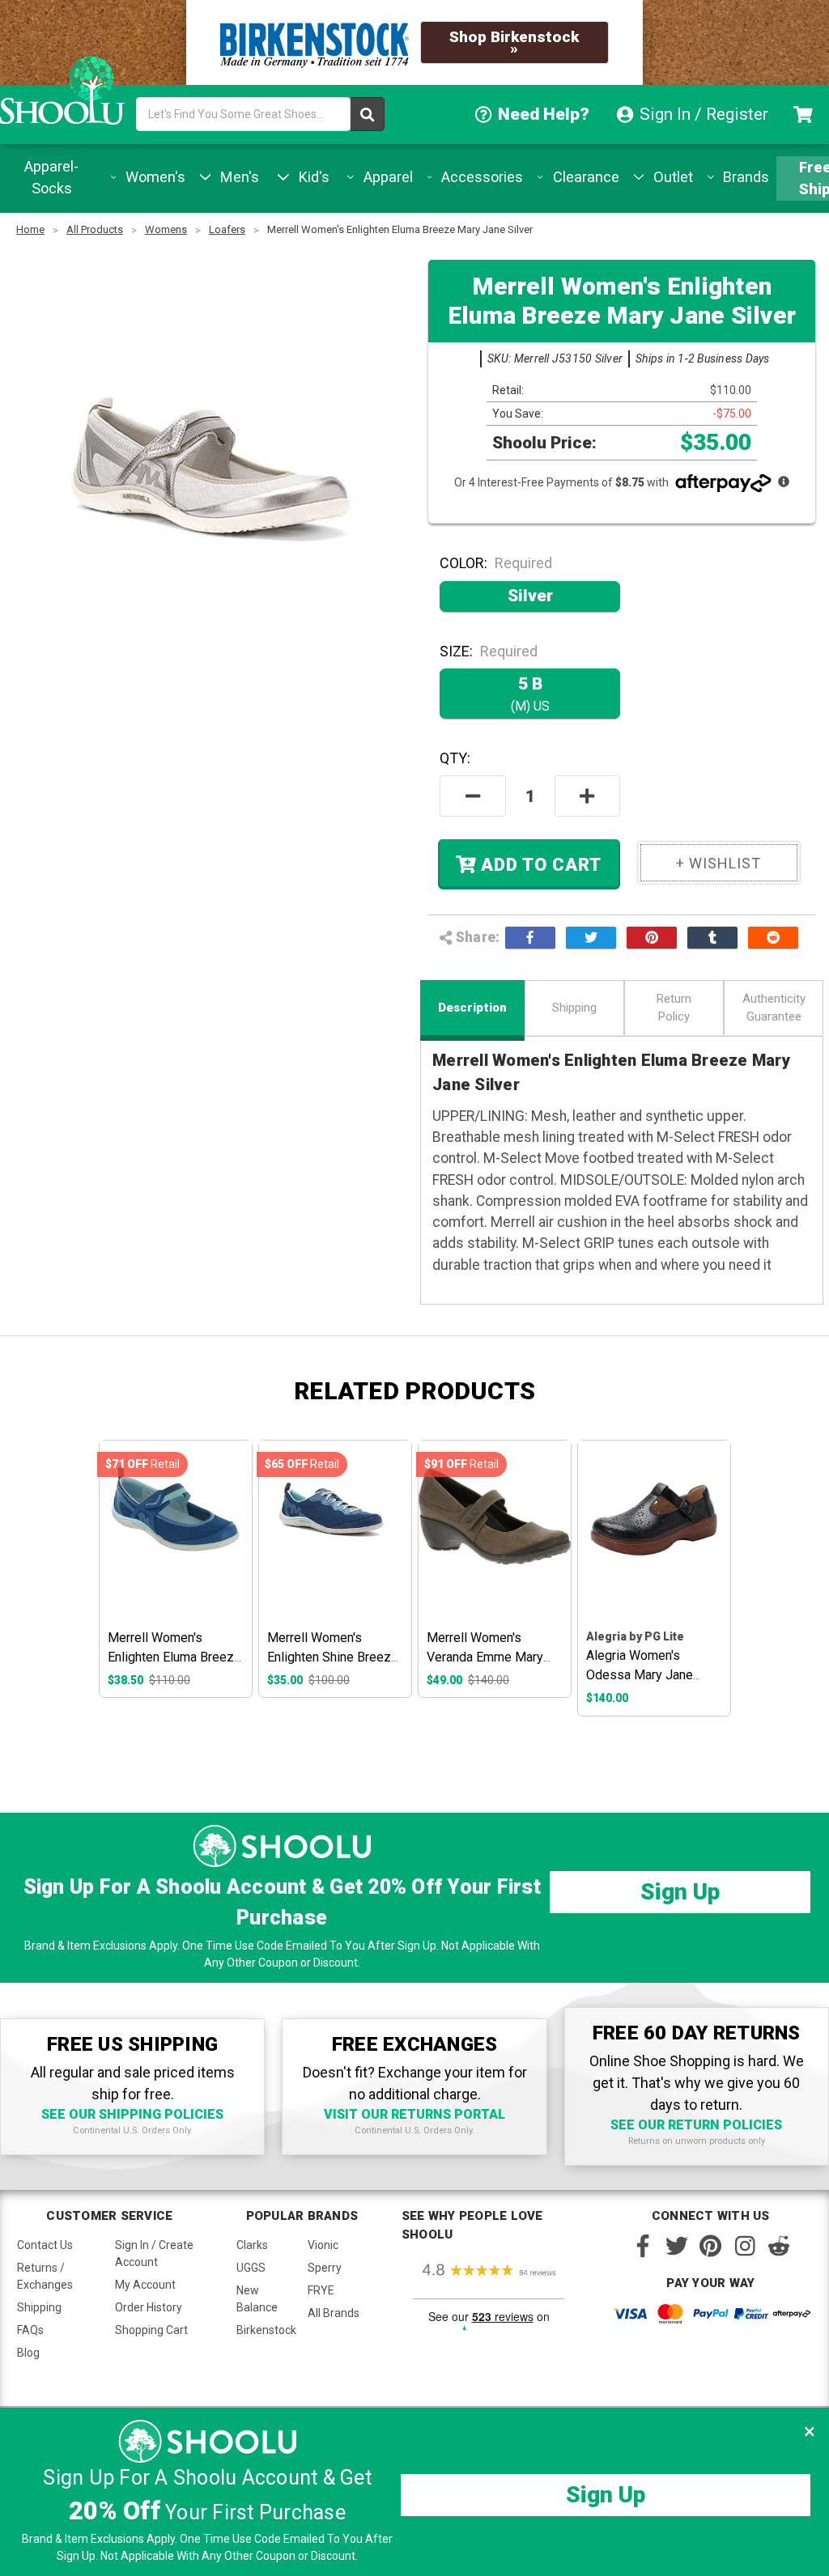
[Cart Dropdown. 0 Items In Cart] (805, 115)
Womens (166, 229)
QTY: (455, 758)
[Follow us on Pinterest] (711, 2246)
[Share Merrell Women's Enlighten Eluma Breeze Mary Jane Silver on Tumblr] (712, 937)
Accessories (480, 177)
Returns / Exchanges (45, 2276)
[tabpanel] (175, 1569)
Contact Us (45, 2245)
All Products (95, 229)
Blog (28, 2353)
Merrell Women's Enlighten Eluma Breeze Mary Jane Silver (400, 229)
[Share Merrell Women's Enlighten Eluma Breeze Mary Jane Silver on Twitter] (591, 937)
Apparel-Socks (51, 177)
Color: (496, 563)
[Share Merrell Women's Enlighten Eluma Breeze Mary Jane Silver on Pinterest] (652, 937)
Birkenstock (266, 2330)
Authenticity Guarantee (774, 1008)
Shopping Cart (151, 2330)
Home (30, 229)
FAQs (30, 2330)
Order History (149, 2307)
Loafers (227, 229)
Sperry (325, 2268)
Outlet (671, 177)
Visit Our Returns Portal (414, 2114)
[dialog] (414, 2492)
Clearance (584, 177)
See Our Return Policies (696, 2125)
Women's (153, 177)
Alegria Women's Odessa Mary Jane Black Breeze (640, 1675)
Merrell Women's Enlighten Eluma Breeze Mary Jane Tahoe (174, 1657)
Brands (744, 177)
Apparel (386, 177)
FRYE (321, 2290)
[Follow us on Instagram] (745, 2246)
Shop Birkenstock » (514, 42)
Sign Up (680, 1892)
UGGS (251, 2268)
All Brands (334, 2313)
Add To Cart (539, 866)
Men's (238, 177)
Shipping (574, 1008)
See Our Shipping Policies (132, 2114)
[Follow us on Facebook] (643, 2246)
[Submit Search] (368, 114)
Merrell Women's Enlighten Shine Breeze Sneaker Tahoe (333, 1657)
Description (472, 1008)
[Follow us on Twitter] (677, 2246)
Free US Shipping (803, 178)
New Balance (257, 2299)
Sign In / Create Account (154, 2253)
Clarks (252, 2245)
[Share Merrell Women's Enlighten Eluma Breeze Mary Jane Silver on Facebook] (530, 937)
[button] (810, 2431)
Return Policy (674, 1008)
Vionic (323, 2245)
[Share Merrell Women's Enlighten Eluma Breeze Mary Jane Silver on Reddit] (773, 937)
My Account (145, 2285)
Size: (489, 651)
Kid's (312, 177)
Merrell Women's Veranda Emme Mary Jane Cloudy (485, 1657)
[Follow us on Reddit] (779, 2246)
